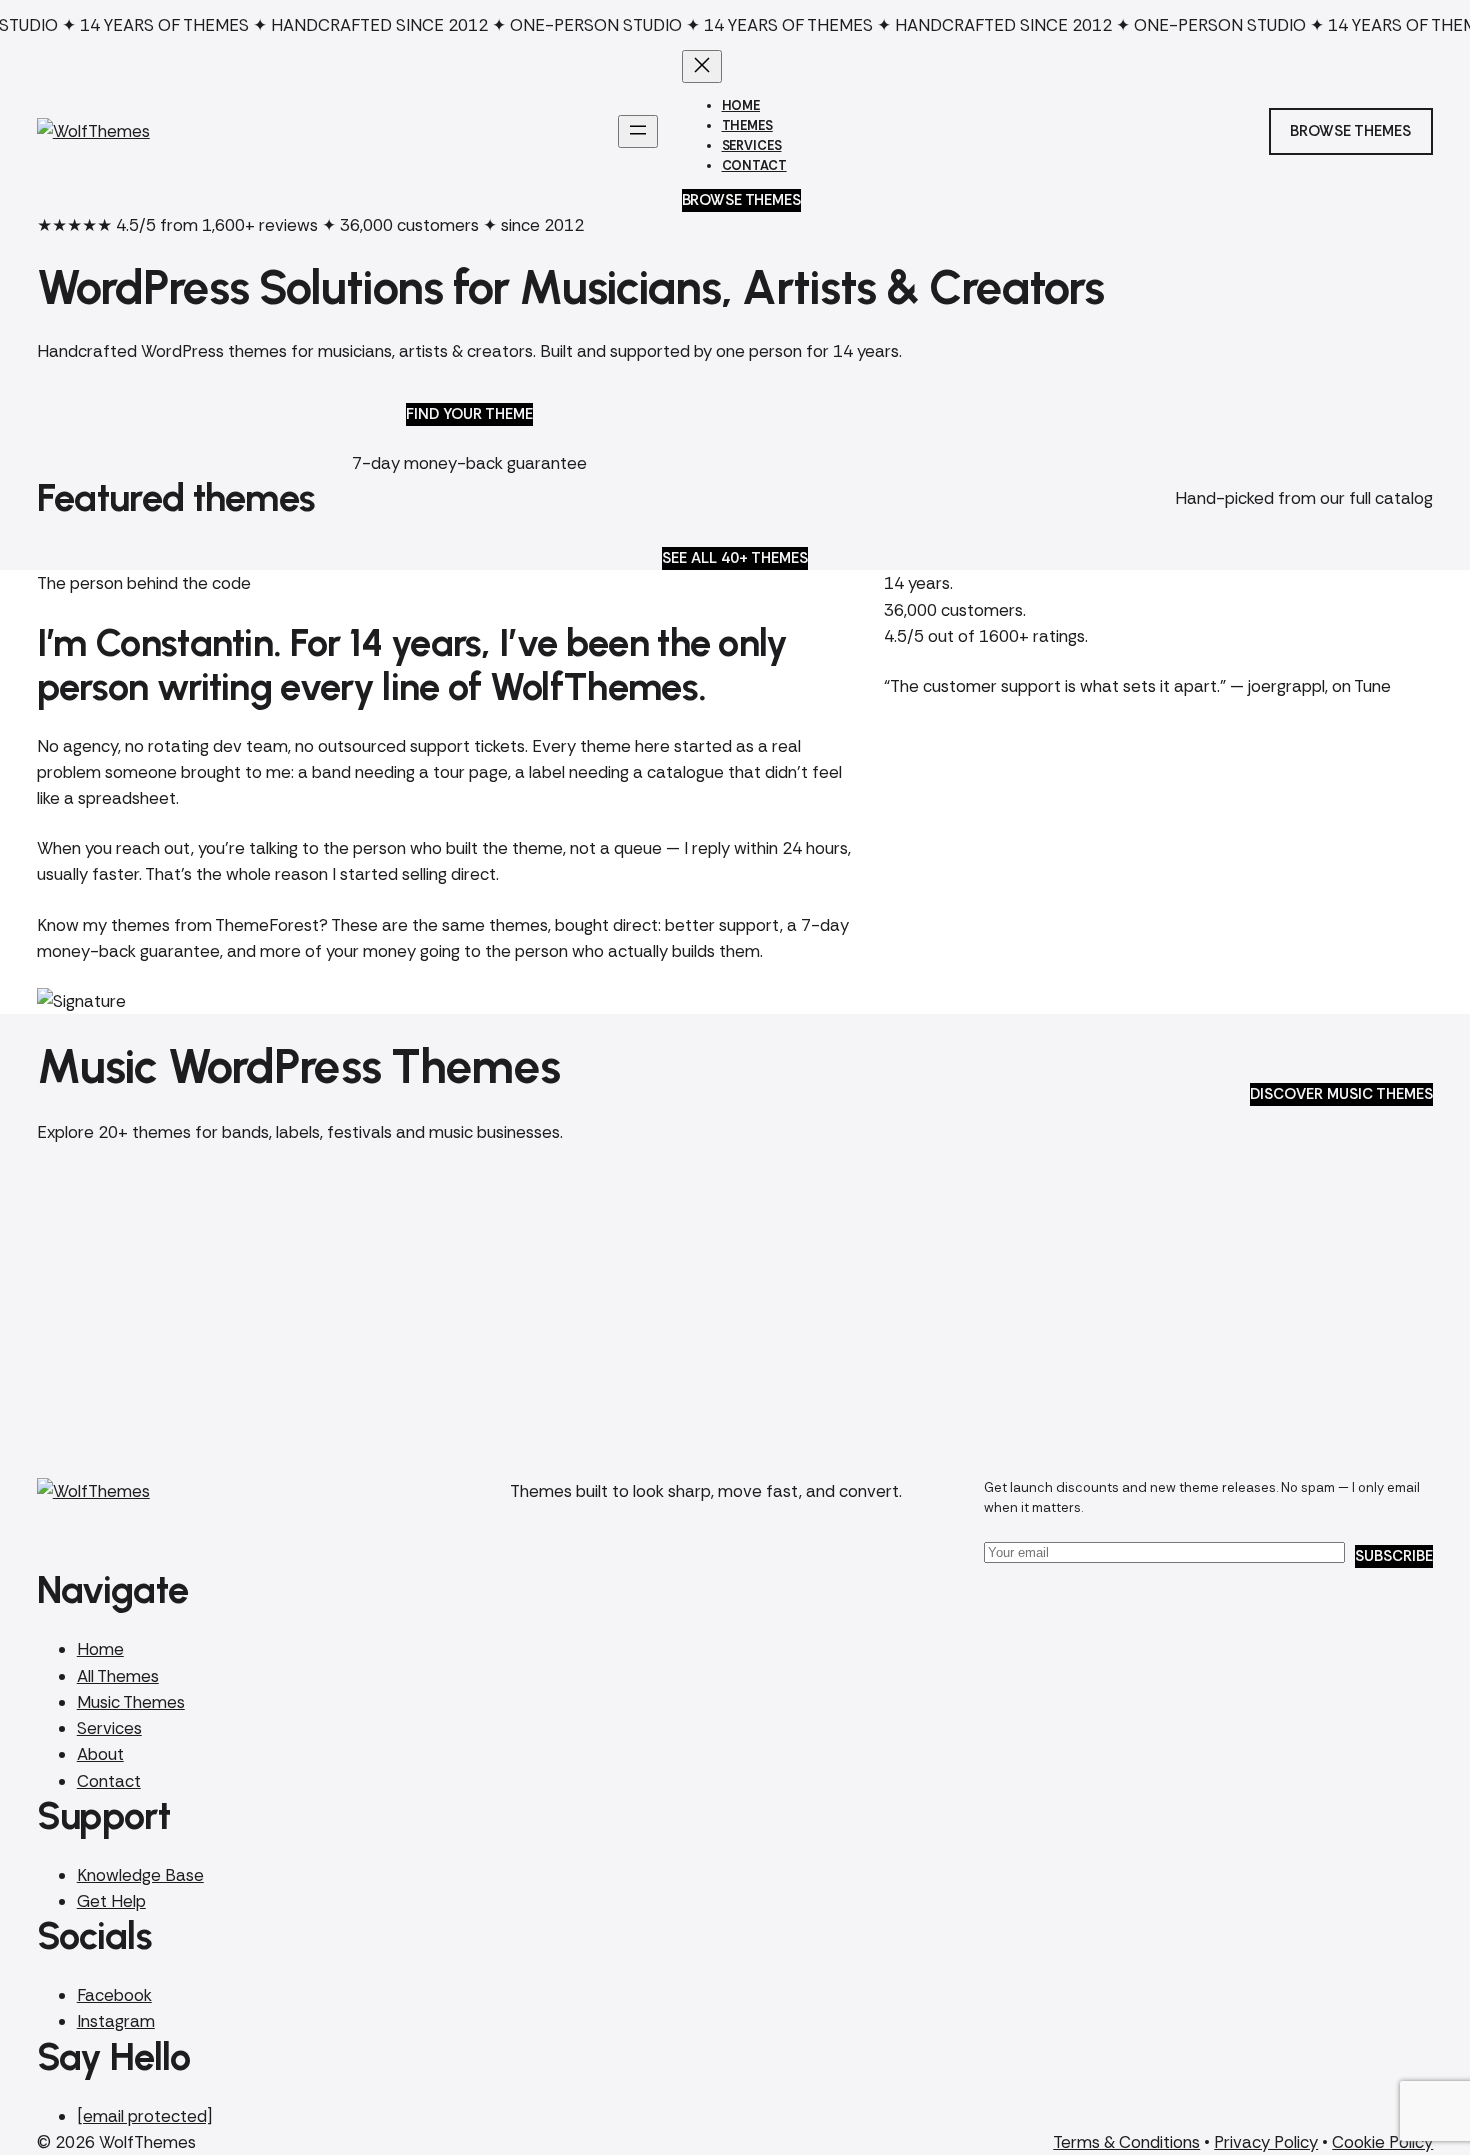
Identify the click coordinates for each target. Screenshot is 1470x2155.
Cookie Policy (1382, 2142)
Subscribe (1394, 1556)
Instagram (116, 2021)
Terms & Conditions (1126, 2142)
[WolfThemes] (93, 131)
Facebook (114, 1995)
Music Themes (131, 1702)
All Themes (118, 1676)
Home (100, 1649)
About (100, 1754)
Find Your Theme (469, 414)
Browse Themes (741, 200)
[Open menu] (638, 131)
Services (109, 1728)
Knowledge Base (140, 1875)
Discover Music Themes (1341, 1094)
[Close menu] (702, 66)
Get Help (111, 1901)
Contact (109, 1781)
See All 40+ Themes (735, 558)
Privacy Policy (1266, 2142)
